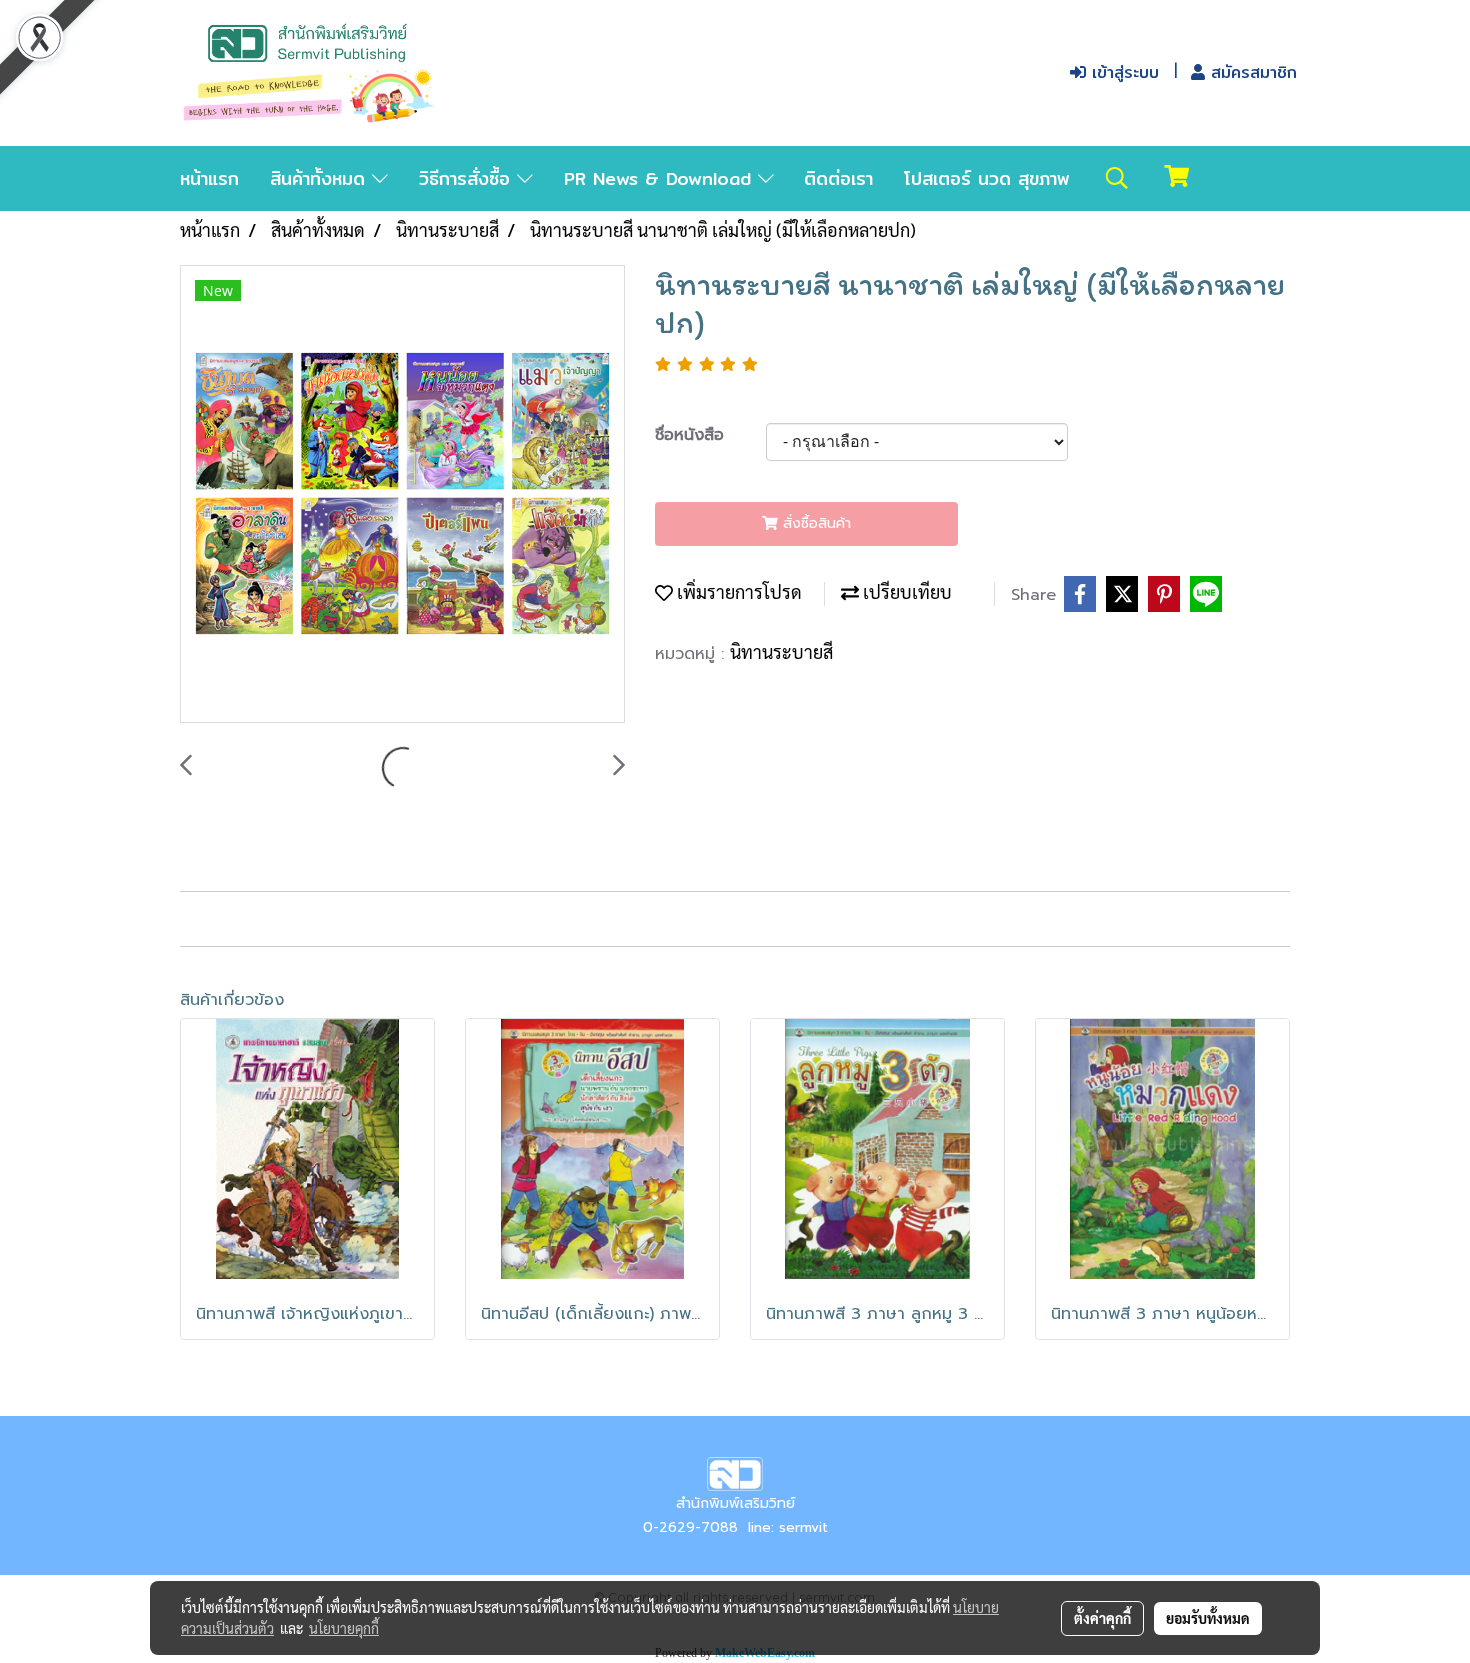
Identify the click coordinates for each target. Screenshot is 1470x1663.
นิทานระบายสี (781, 651)
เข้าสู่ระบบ (1122, 72)
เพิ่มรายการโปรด (737, 591)
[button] (1117, 178)
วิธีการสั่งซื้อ (468, 178)
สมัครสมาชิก (1251, 72)
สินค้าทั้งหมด (321, 178)
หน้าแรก (209, 178)
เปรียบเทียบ (905, 591)
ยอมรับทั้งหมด (1208, 1618)
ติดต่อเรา (838, 178)
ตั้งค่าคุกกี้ (1102, 1618)
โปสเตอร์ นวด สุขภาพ (987, 178)
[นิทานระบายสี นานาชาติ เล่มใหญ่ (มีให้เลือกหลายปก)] (402, 495)
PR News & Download (661, 178)
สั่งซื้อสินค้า (814, 523)
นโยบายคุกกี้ (344, 1628)
